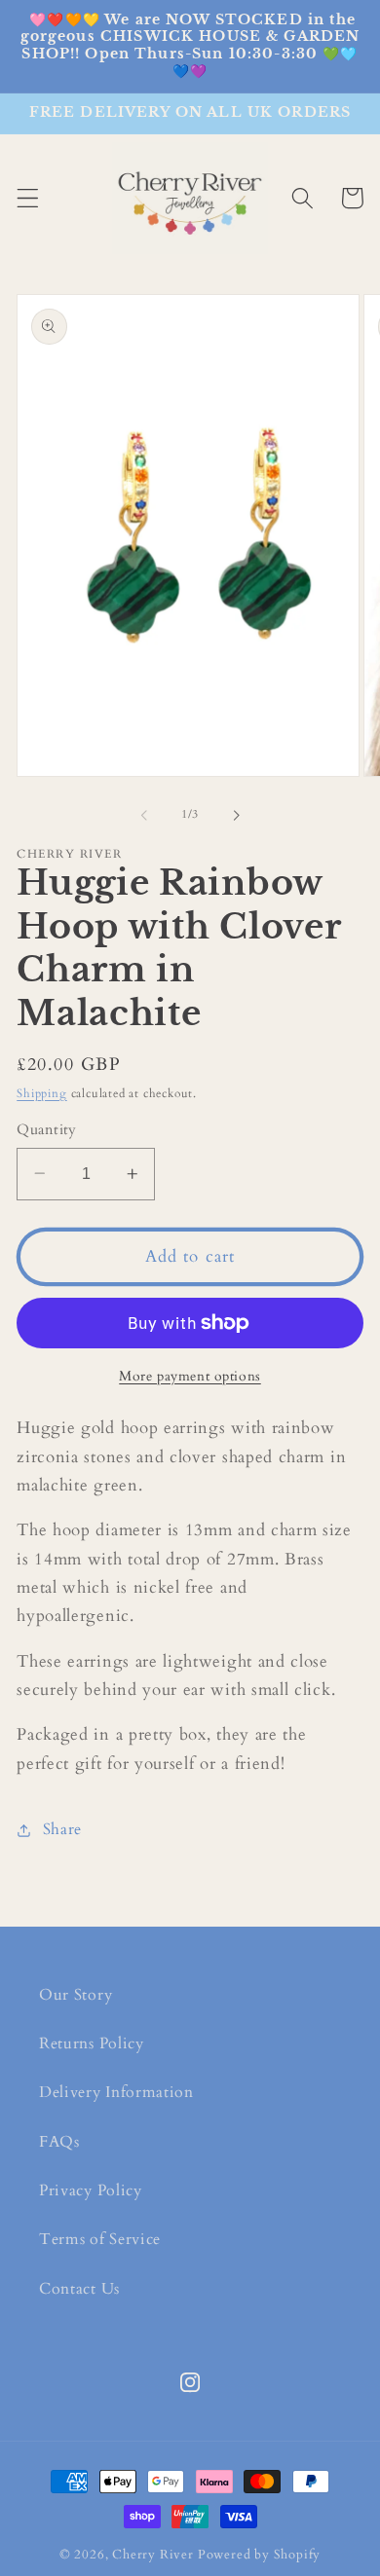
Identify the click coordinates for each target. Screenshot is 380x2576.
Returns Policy (92, 2043)
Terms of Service (100, 2239)
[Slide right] (236, 816)
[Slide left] (144, 816)
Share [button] (62, 1829)
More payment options (190, 1376)
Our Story (76, 1995)
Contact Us (79, 2289)
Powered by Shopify (260, 2555)
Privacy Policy (91, 2190)
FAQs (59, 2142)
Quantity (47, 1129)
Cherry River (153, 2555)
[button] (28, 198)
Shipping (41, 1094)
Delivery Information (116, 2092)
